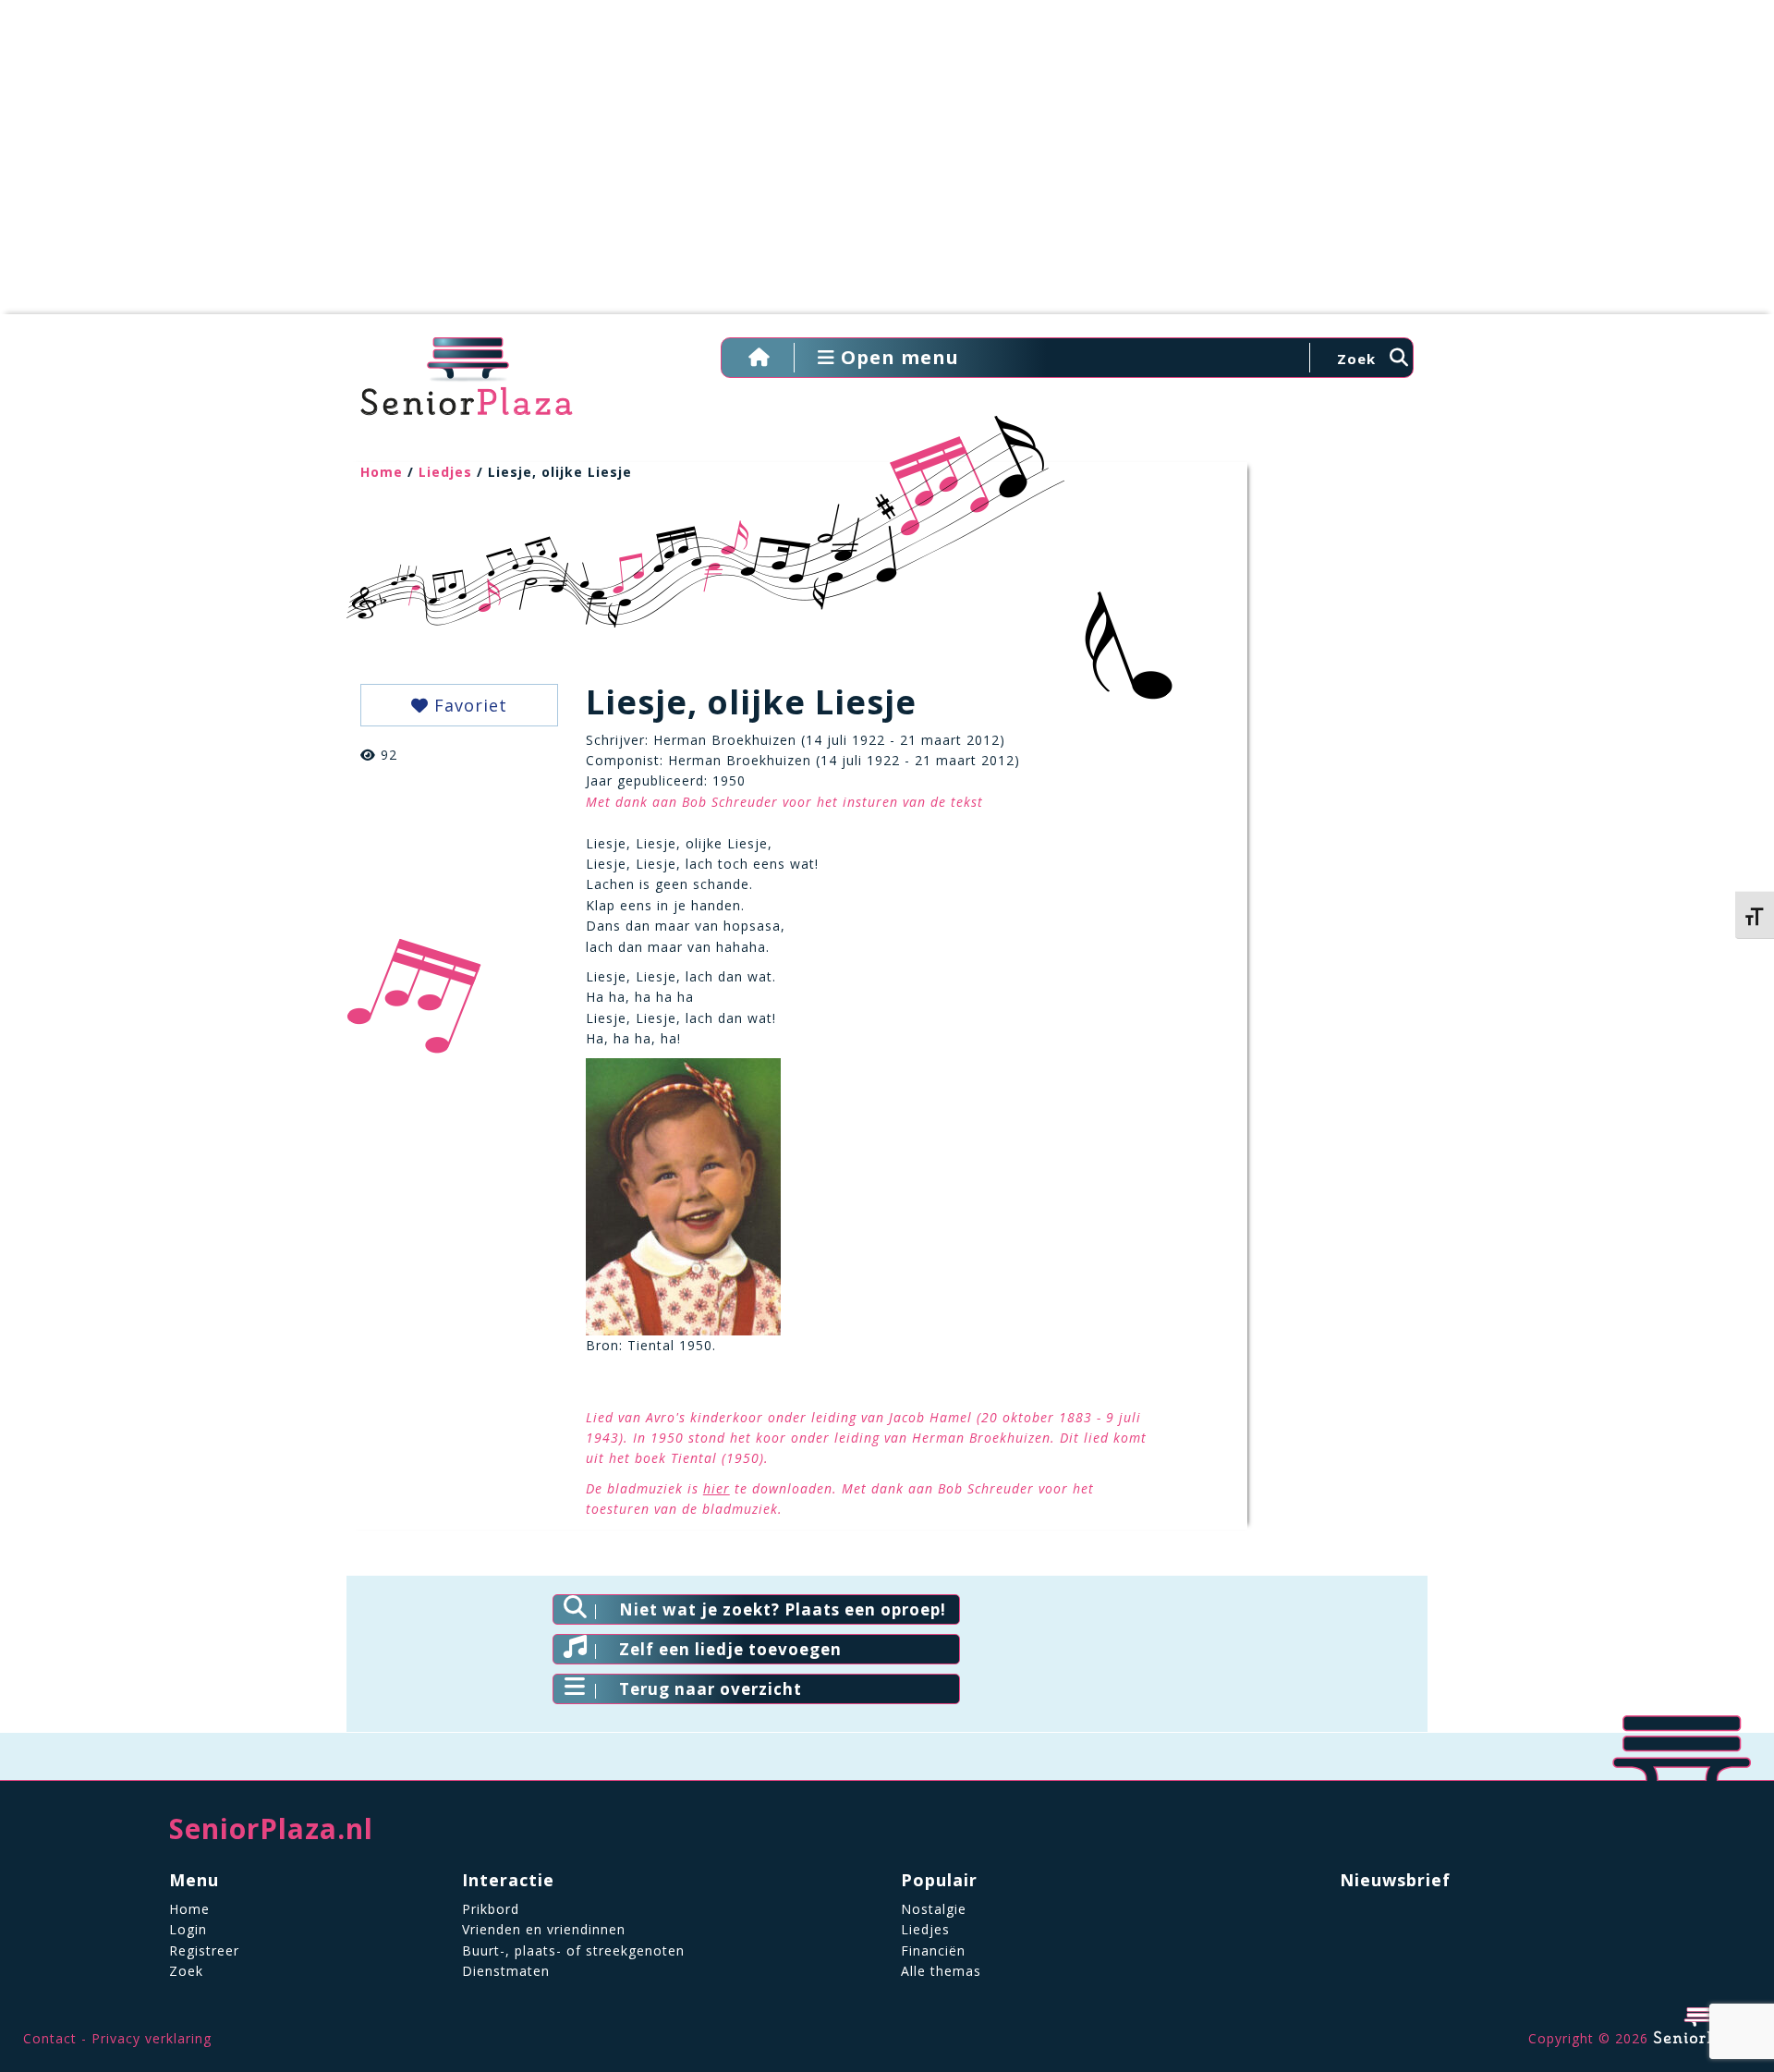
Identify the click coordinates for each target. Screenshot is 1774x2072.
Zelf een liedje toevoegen (730, 1649)
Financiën (933, 1950)
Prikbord (491, 1909)
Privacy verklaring (152, 2038)
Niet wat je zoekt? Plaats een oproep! (783, 1609)
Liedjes (445, 472)
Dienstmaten (506, 1971)
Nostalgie (934, 1909)
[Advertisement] (887, 166)
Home (382, 472)
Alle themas (941, 1971)
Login (188, 1929)
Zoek (186, 1971)
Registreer (204, 1950)
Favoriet (468, 705)
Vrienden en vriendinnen (544, 1929)
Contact (50, 2038)
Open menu (897, 357)
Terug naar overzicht (711, 1689)
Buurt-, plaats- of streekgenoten (573, 1950)
